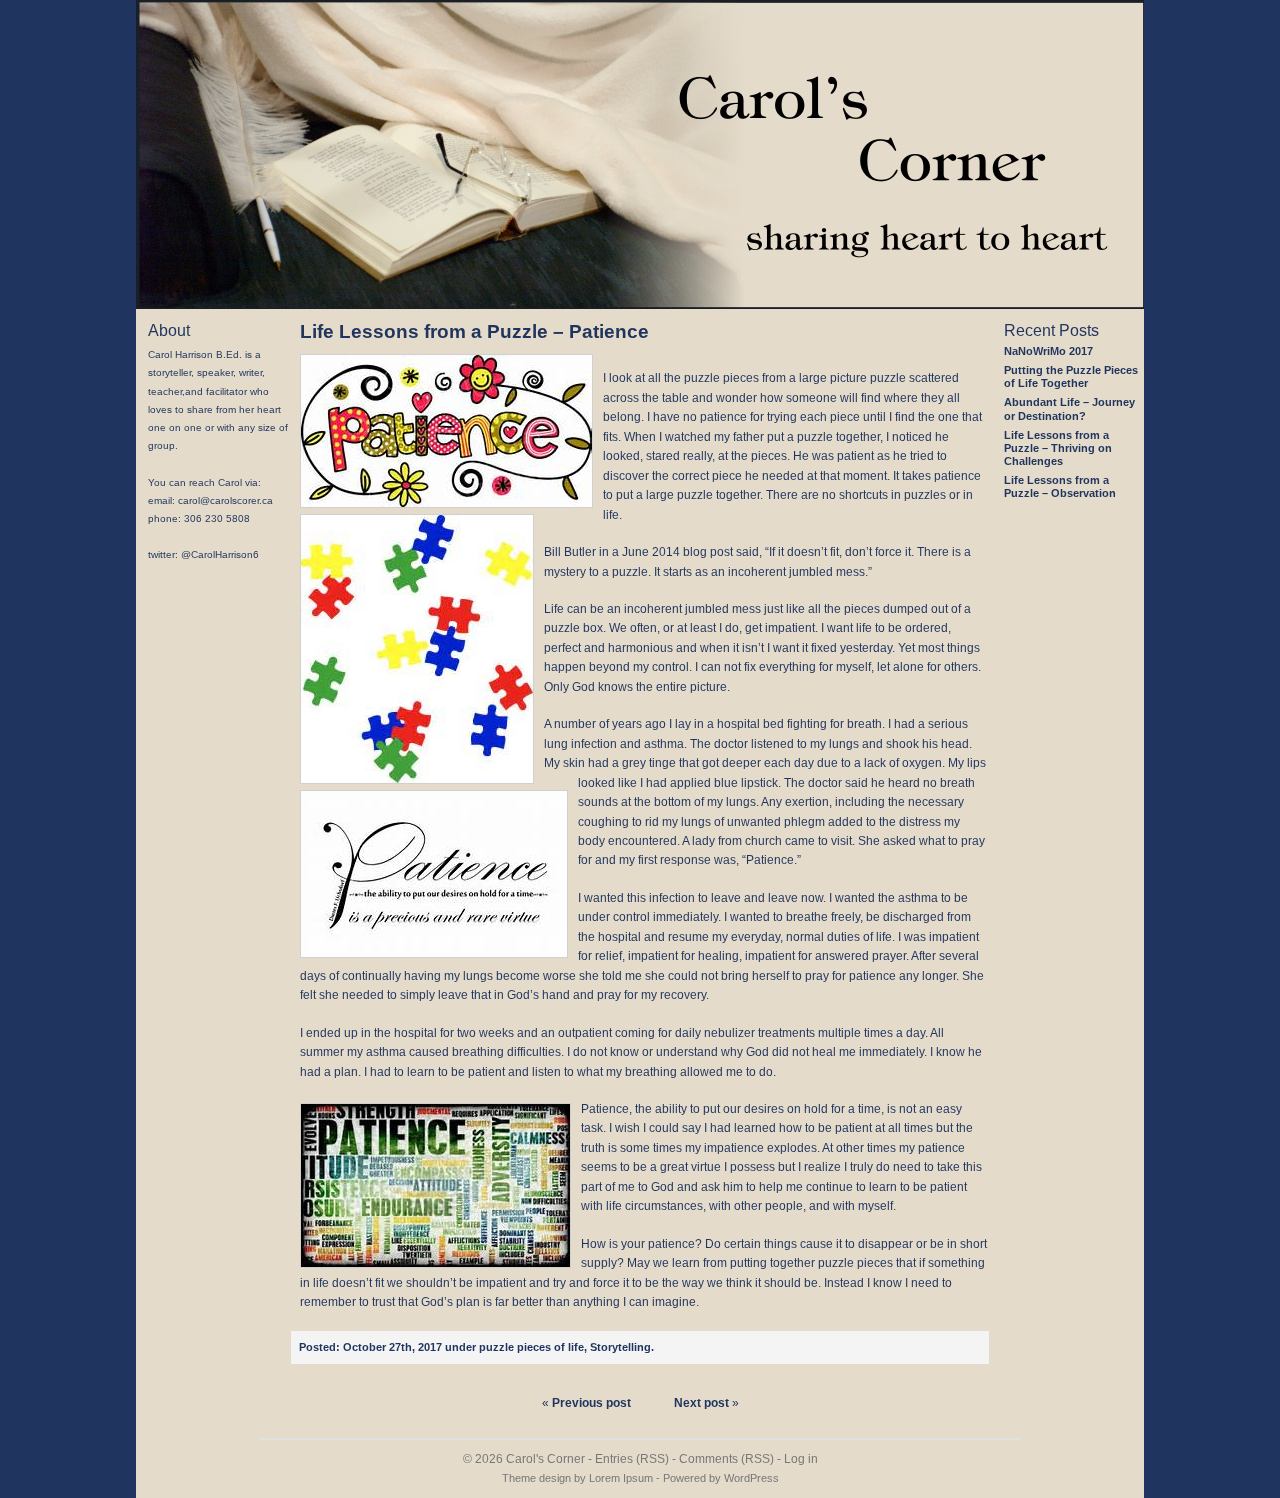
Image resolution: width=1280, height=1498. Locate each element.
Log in (801, 1459)
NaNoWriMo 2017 (1048, 351)
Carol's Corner (545, 1459)
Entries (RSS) (632, 1459)
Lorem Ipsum (621, 1478)
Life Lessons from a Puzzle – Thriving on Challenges (1058, 448)
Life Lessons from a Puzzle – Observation (1060, 486)
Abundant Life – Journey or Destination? (1069, 408)
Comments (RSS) (726, 1459)
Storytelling (620, 1347)
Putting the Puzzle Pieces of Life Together (1071, 376)
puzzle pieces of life (531, 1347)
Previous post (591, 1403)
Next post (701, 1403)
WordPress (751, 1478)
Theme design (536, 1478)
